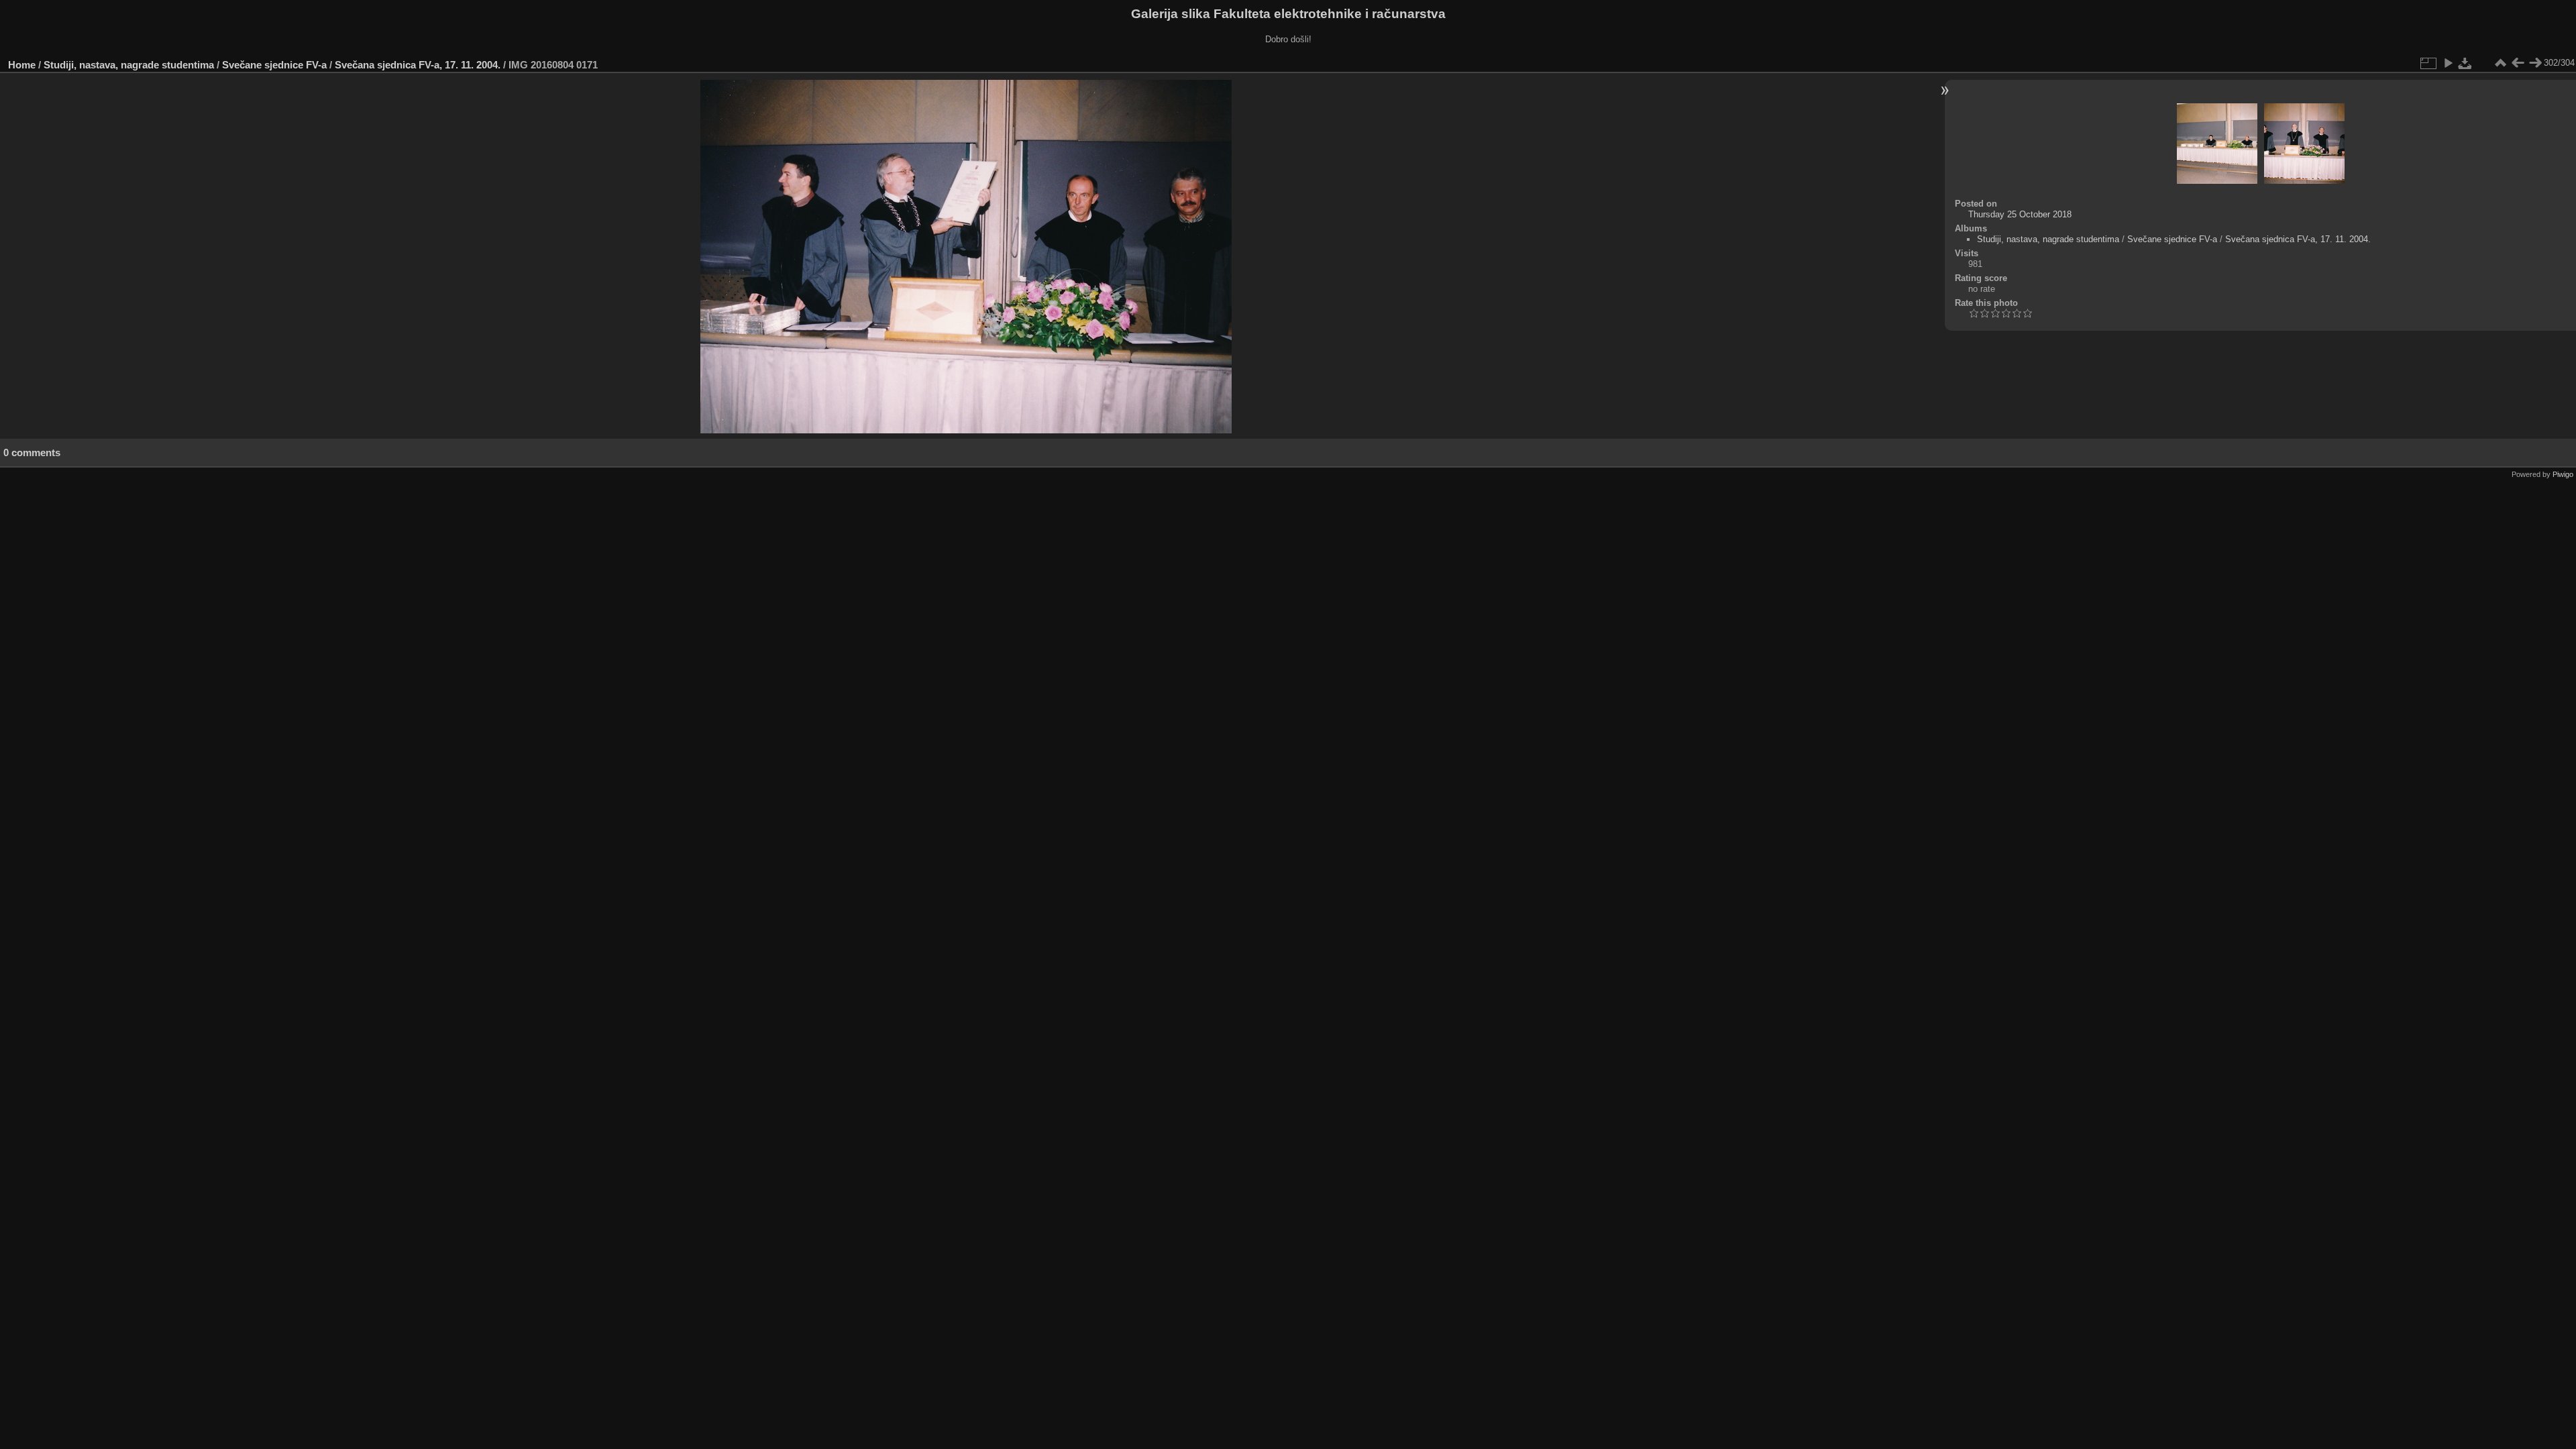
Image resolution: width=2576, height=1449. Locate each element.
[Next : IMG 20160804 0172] (2535, 63)
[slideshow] (2448, 63)
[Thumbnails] (2500, 63)
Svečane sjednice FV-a (274, 65)
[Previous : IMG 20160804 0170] (2518, 63)
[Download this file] (2465, 63)
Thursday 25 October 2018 (2020, 214)
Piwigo (2563, 474)
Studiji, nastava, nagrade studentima (129, 65)
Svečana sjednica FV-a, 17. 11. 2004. (418, 65)
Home (22, 65)
